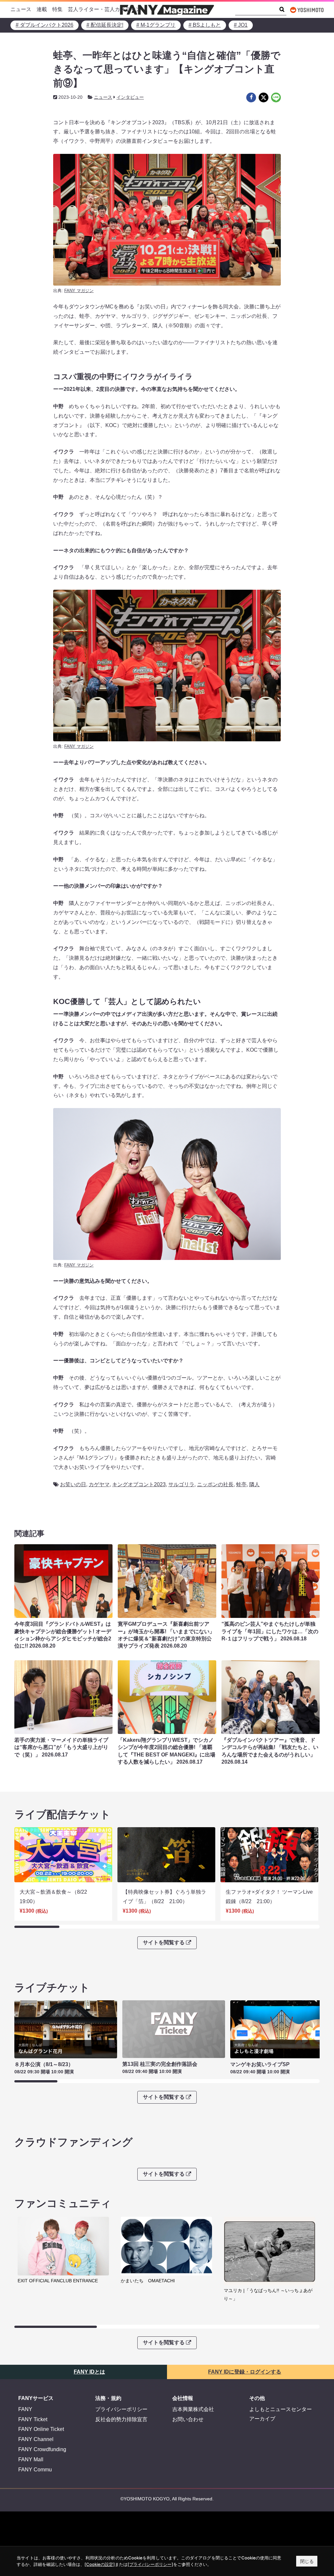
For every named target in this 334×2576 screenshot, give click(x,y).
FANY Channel (36, 2439)
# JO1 (241, 25)
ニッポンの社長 (215, 1484)
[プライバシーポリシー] (150, 2564)
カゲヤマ (99, 1484)
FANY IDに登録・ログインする (245, 2372)
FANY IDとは (89, 2372)
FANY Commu (35, 2470)
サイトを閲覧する (164, 1942)
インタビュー (130, 97)
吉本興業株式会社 (193, 2409)
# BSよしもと (205, 25)
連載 (42, 9)
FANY (25, 2409)
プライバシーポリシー (121, 2409)
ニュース (21, 9)
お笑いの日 (73, 1484)
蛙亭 (241, 1484)
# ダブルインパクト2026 (45, 25)
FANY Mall (31, 2459)
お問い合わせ (188, 2419)
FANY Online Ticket (41, 2429)
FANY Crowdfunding (42, 2449)
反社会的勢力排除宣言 (121, 2419)
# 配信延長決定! (105, 25)
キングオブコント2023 (139, 1484)
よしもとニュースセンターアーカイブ (281, 2414)
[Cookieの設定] (100, 2564)
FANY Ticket (33, 2419)
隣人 (254, 1484)
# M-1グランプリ (156, 25)
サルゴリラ (181, 1484)
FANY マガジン (79, 291)
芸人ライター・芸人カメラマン (104, 9)
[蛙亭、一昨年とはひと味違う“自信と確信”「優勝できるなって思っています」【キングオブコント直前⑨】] (251, 97)
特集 (57, 9)
